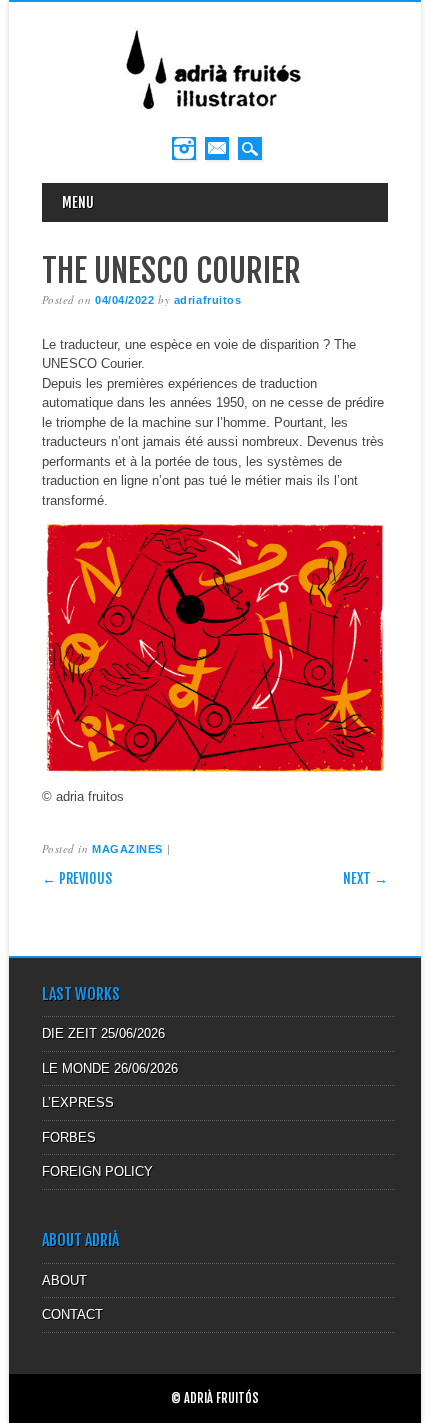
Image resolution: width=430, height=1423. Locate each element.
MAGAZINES (127, 849)
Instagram (184, 148)
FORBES (69, 1137)
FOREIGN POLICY (97, 1171)
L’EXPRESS (78, 1102)
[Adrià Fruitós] (215, 116)
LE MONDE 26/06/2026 (110, 1068)
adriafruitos (208, 300)
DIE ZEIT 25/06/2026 (103, 1033)
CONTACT (72, 1314)
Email (217, 148)
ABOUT (64, 1280)
